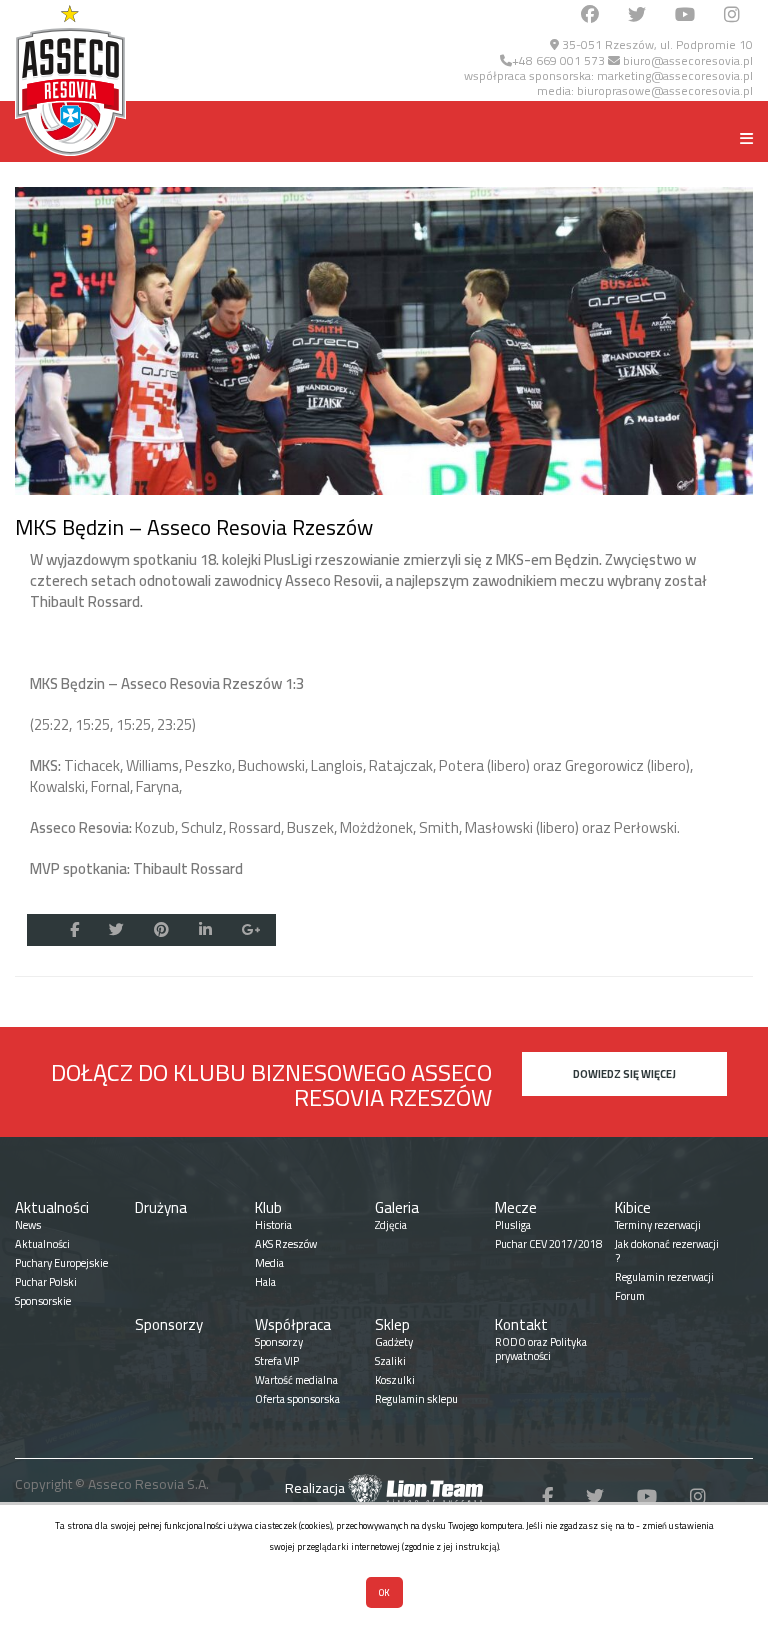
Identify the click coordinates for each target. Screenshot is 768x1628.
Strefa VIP (277, 1361)
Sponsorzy (169, 1324)
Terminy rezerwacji (658, 1225)
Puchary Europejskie (61, 1263)
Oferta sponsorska (297, 1399)
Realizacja (316, 1488)
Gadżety (394, 1342)
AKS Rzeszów (286, 1244)
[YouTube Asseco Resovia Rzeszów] (685, 15)
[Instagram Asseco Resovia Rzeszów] (732, 15)
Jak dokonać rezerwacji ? (667, 1251)
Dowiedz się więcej (624, 1074)
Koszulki (395, 1380)
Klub (268, 1207)
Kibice (633, 1207)
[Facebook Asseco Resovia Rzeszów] (590, 15)
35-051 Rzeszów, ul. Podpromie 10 (656, 44)
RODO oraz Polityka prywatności (541, 1349)
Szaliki (390, 1361)
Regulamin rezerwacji (664, 1277)
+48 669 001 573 (558, 60)
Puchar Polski (46, 1282)
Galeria (397, 1207)
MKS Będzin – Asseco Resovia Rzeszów (194, 527)
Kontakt (521, 1324)
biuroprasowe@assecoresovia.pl (665, 90)
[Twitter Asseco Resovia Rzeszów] (637, 15)
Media (269, 1263)
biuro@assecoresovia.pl (686, 60)
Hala (265, 1282)
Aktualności (52, 1207)
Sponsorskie (43, 1301)
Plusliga (513, 1225)
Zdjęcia (391, 1225)
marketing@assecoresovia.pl (675, 75)
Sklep (392, 1324)
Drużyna (161, 1207)
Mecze (516, 1207)
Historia (273, 1225)
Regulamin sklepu (416, 1399)
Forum (630, 1296)
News (28, 1225)
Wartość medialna (296, 1380)
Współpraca (293, 1324)
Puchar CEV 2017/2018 (548, 1244)
